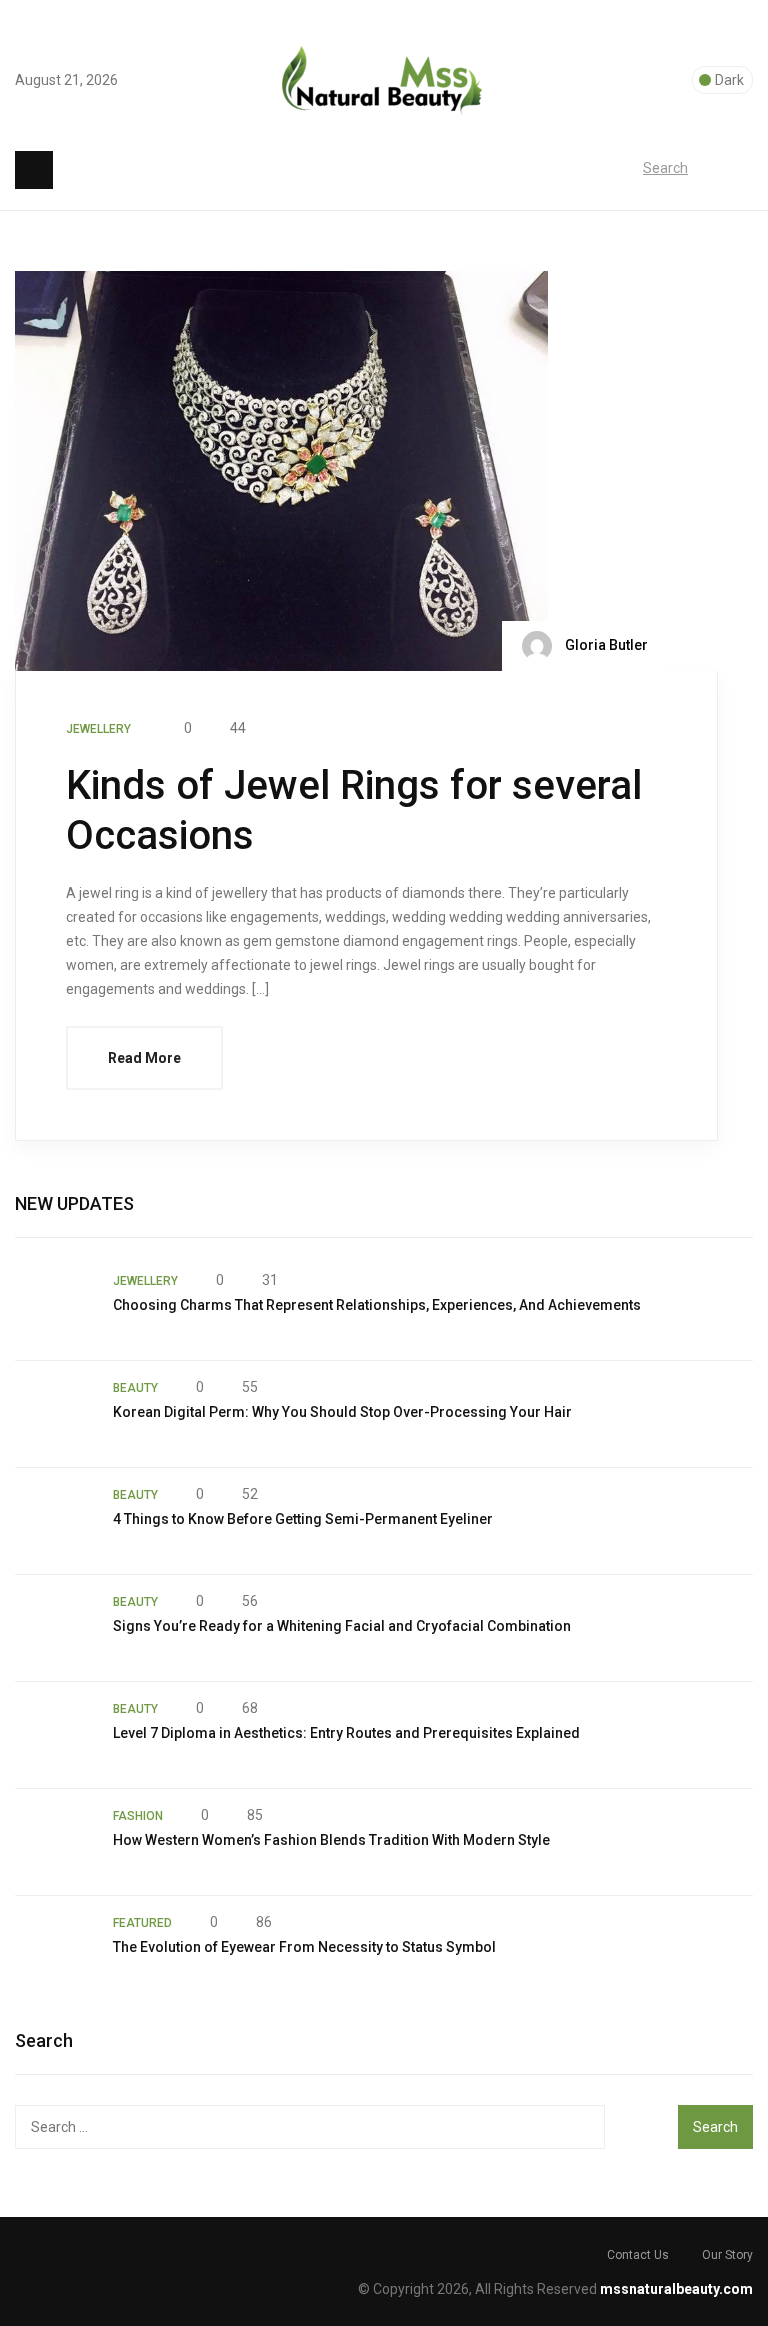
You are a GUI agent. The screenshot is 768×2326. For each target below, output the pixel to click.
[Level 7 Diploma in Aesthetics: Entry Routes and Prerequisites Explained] (54, 1735)
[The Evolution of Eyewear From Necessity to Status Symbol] (54, 1949)
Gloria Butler (605, 644)
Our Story (727, 2255)
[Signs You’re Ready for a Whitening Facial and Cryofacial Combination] (54, 1628)
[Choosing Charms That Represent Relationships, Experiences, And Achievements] (54, 1307)
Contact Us (638, 2255)
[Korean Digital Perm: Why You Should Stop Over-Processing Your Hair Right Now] (54, 1414)
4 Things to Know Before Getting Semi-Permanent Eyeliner (303, 1519)
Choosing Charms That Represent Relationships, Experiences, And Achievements (377, 1305)
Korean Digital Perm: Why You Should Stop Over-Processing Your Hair (342, 1412)
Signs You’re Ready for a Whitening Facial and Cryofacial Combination (342, 1626)
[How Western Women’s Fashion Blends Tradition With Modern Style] (54, 1842)
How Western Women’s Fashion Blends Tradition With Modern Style (331, 1840)
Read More (144, 1058)
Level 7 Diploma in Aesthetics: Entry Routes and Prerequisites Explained (346, 1733)
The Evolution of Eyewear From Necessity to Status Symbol (304, 1947)
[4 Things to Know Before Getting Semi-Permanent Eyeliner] (54, 1521)
